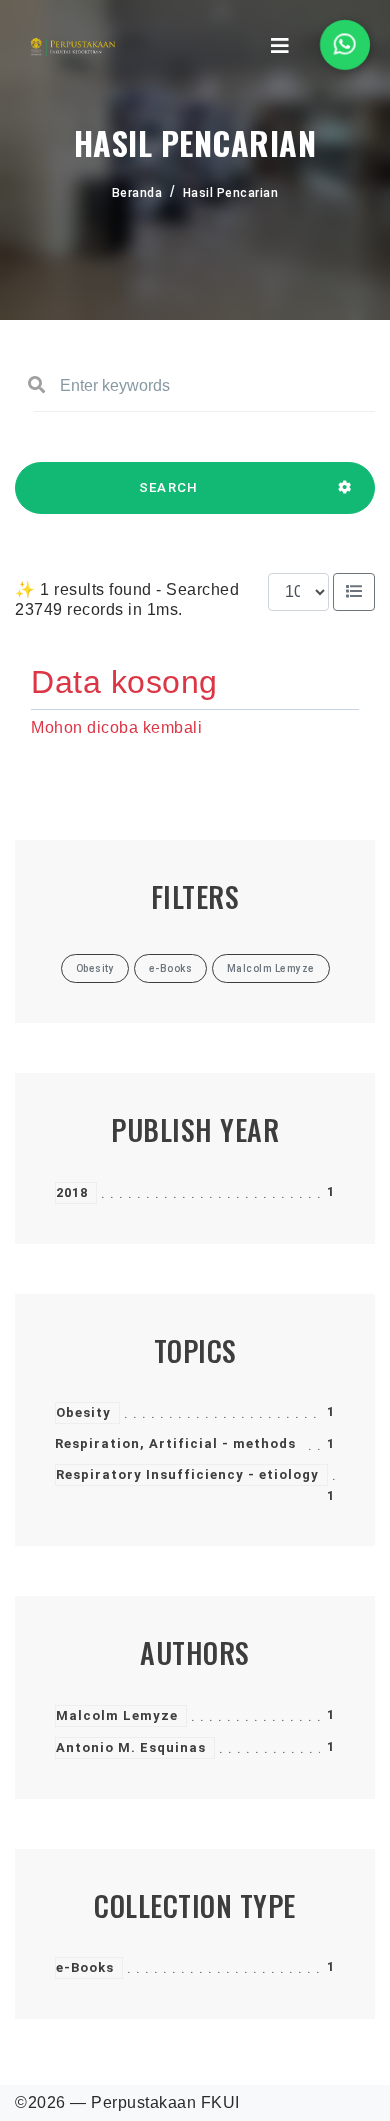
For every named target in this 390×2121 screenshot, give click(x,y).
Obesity (83, 1412)
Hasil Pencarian (231, 193)
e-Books (85, 1967)
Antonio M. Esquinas (131, 1747)
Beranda (137, 193)
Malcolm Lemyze (117, 1715)
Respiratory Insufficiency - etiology (187, 1474)
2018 (72, 1192)
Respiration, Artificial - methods (175, 1443)
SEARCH (169, 487)
